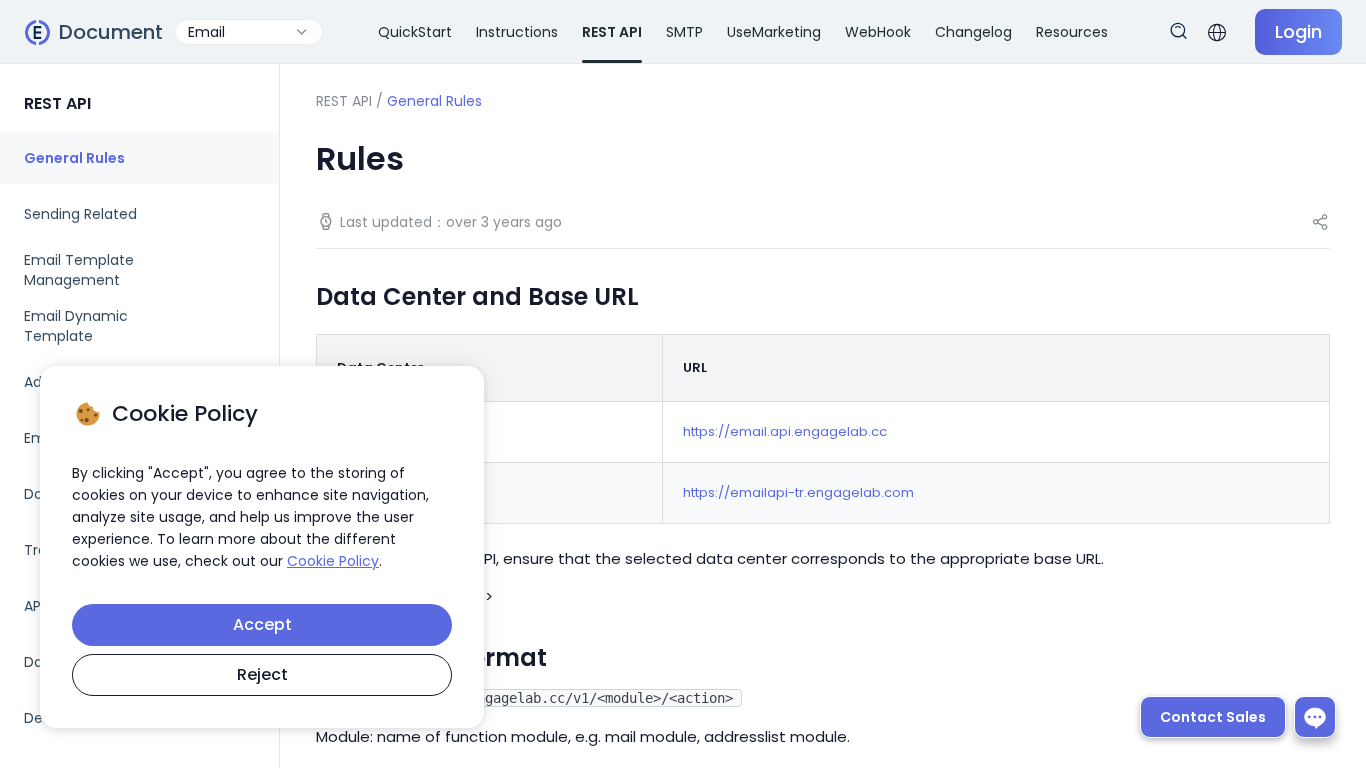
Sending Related (80, 214)
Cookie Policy (333, 561)
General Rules (74, 158)
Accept (262, 624)
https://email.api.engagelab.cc (785, 431)
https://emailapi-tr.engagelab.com (798, 492)
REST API (344, 101)
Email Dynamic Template (76, 326)
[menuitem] (139, 158)
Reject (262, 674)
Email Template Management (79, 270)
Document (111, 32)
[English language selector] (1217, 32)
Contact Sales (1213, 717)
